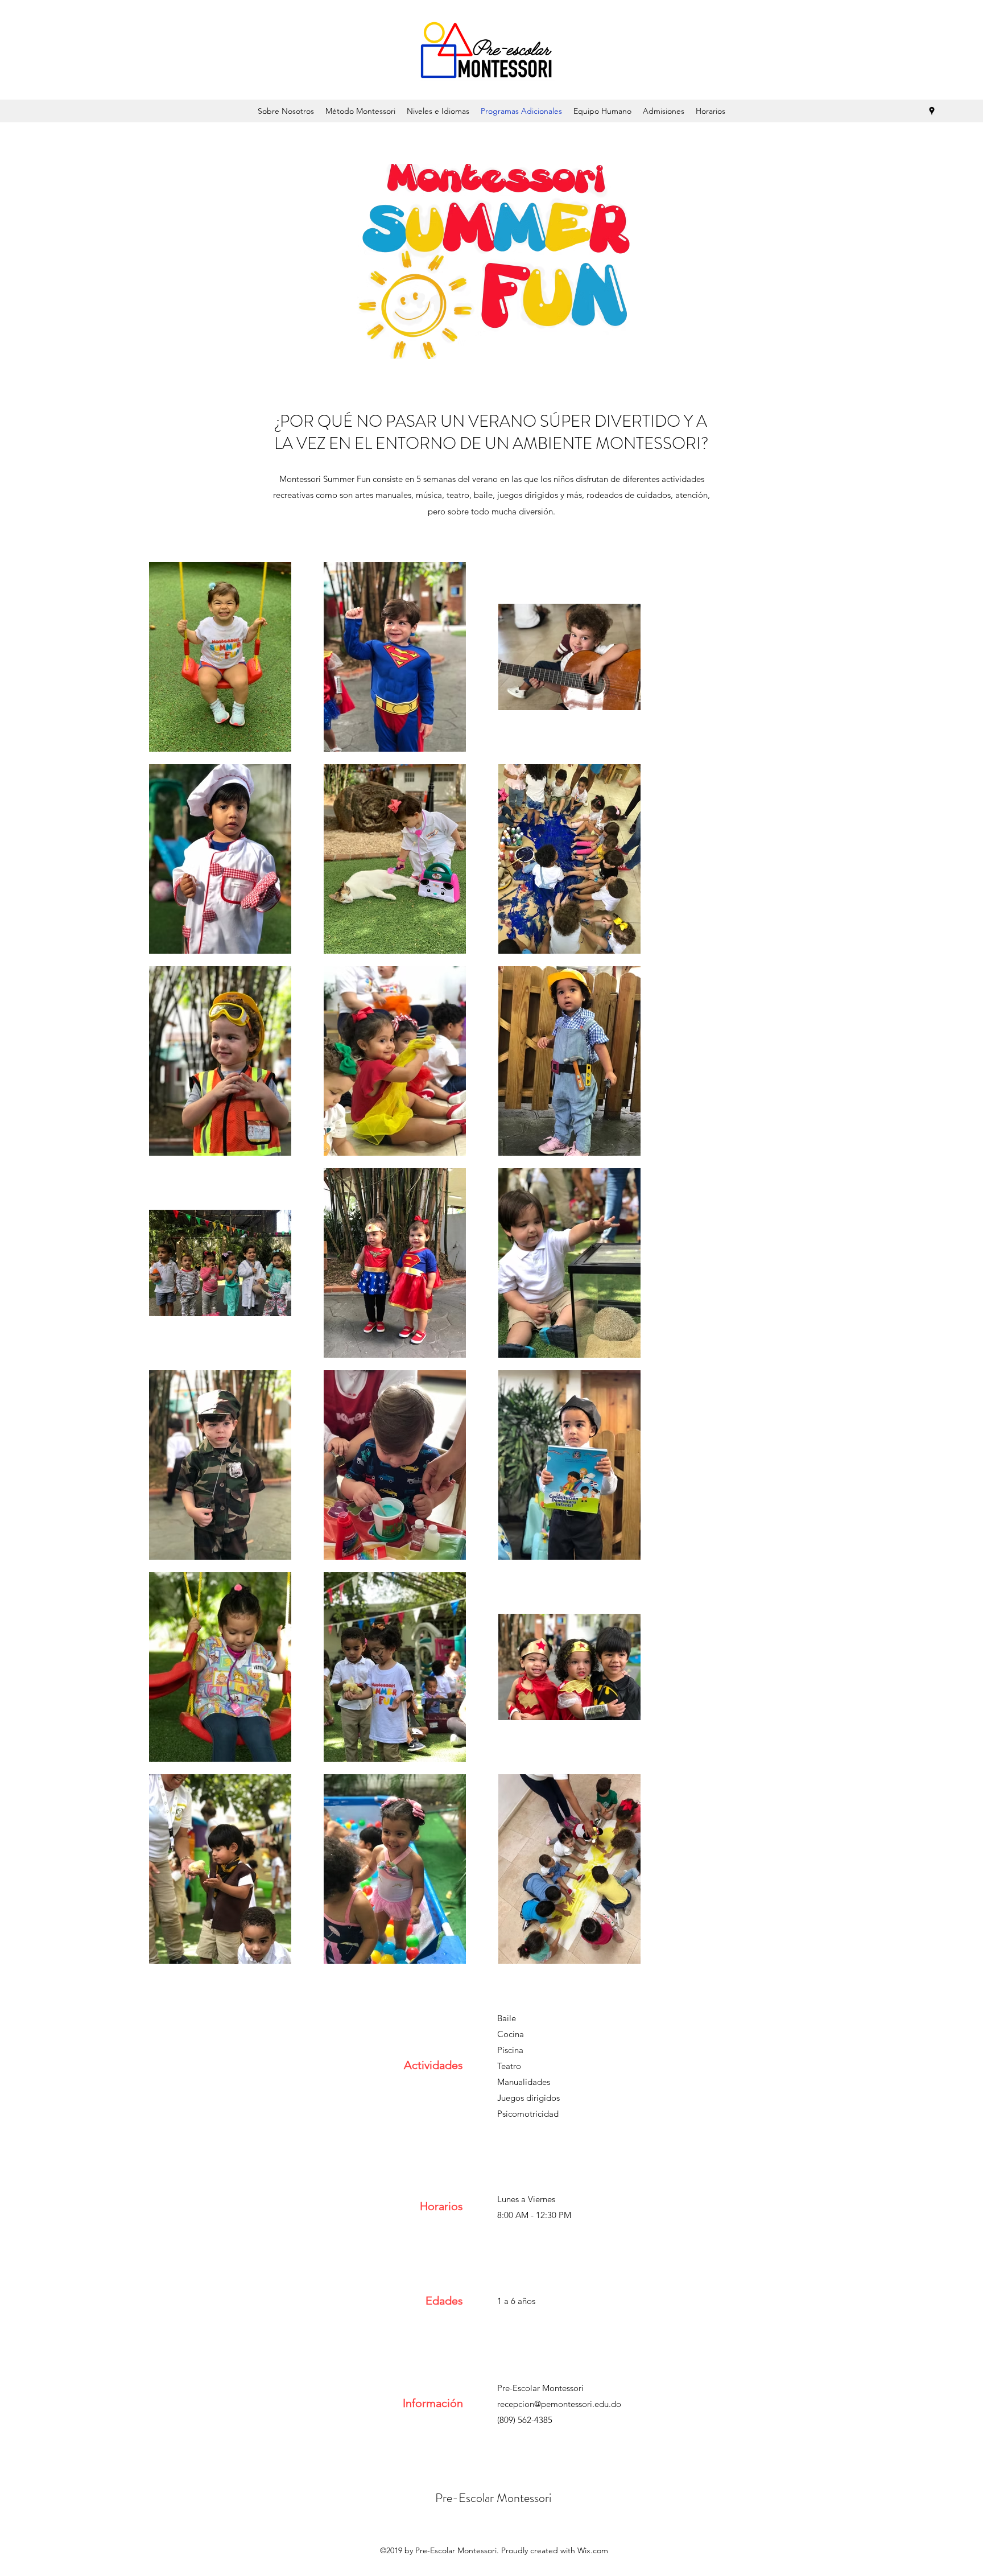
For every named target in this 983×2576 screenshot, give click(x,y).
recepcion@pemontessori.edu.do (559, 2404)
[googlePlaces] (932, 111)
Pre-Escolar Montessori (493, 2498)
